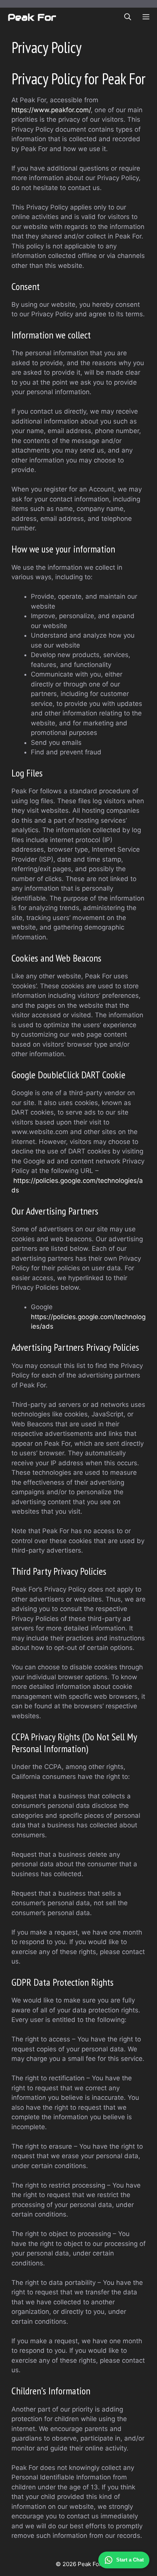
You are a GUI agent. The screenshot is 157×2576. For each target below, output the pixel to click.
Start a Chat (130, 2560)
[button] (128, 17)
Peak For (32, 17)
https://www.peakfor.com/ (51, 110)
